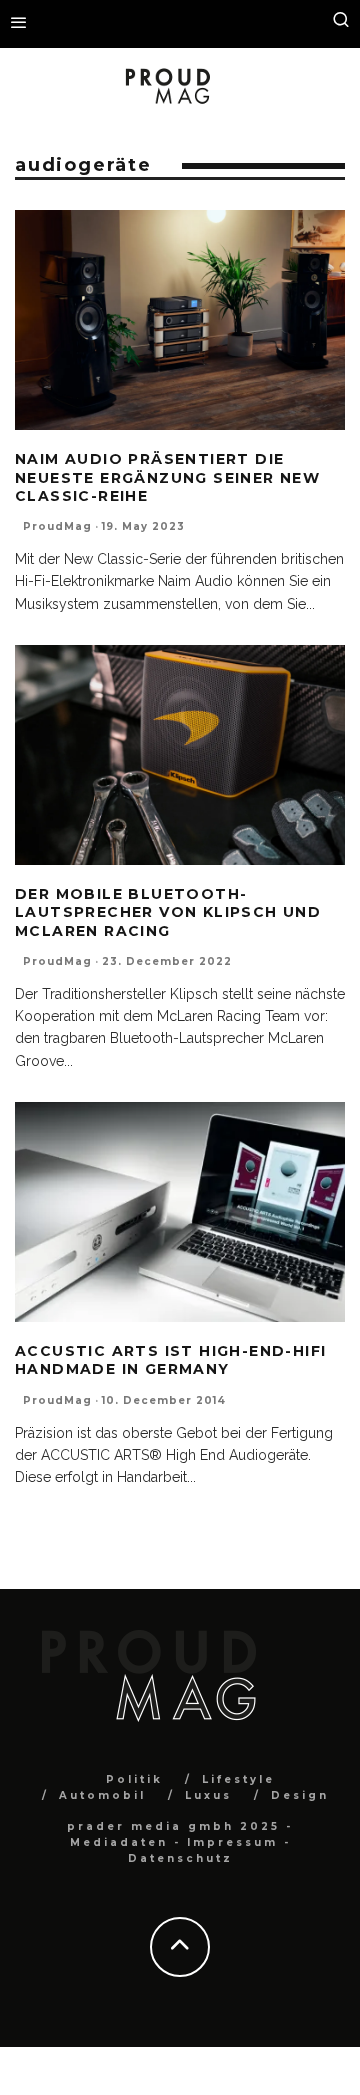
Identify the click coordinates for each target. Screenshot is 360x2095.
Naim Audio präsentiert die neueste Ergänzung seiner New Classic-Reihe (167, 477)
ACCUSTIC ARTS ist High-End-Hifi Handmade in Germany (170, 1360)
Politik (134, 1779)
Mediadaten (119, 1842)
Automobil (102, 1795)
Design (300, 1795)
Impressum (232, 1842)
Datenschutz (180, 1858)
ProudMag (57, 526)
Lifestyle (238, 1779)
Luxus (208, 1795)
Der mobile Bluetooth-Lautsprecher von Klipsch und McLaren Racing (168, 912)
